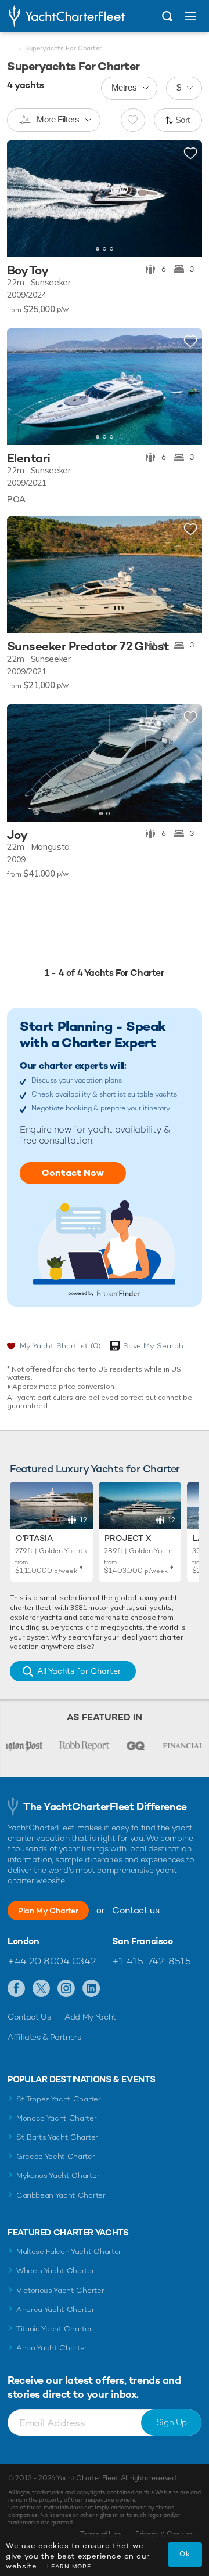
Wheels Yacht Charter (55, 2271)
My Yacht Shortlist (60, 1346)
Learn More (69, 2566)
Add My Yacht (90, 2017)
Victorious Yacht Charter (60, 2290)
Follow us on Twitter (42, 1989)
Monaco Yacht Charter (57, 2118)
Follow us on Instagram (66, 1989)
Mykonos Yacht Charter (58, 2175)
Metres (124, 87)
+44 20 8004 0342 (51, 1961)
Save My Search (153, 1346)
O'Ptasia (34, 1538)
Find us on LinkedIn (91, 1989)
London (24, 1941)
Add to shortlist (190, 154)
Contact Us (29, 2017)
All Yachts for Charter (79, 1671)
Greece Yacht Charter (56, 2156)
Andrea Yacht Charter (55, 2309)
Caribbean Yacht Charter (61, 2195)
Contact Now (73, 1173)
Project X (128, 1538)
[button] (185, 198)
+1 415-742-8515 (152, 1961)
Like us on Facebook (17, 1989)
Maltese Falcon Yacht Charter (69, 2251)
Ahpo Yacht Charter (52, 2348)
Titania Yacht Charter (54, 2329)
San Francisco (143, 1941)
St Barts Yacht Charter (57, 2137)
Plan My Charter (48, 1911)
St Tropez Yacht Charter (59, 2099)
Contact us (136, 1910)
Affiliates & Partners (44, 2037)
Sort (183, 120)
